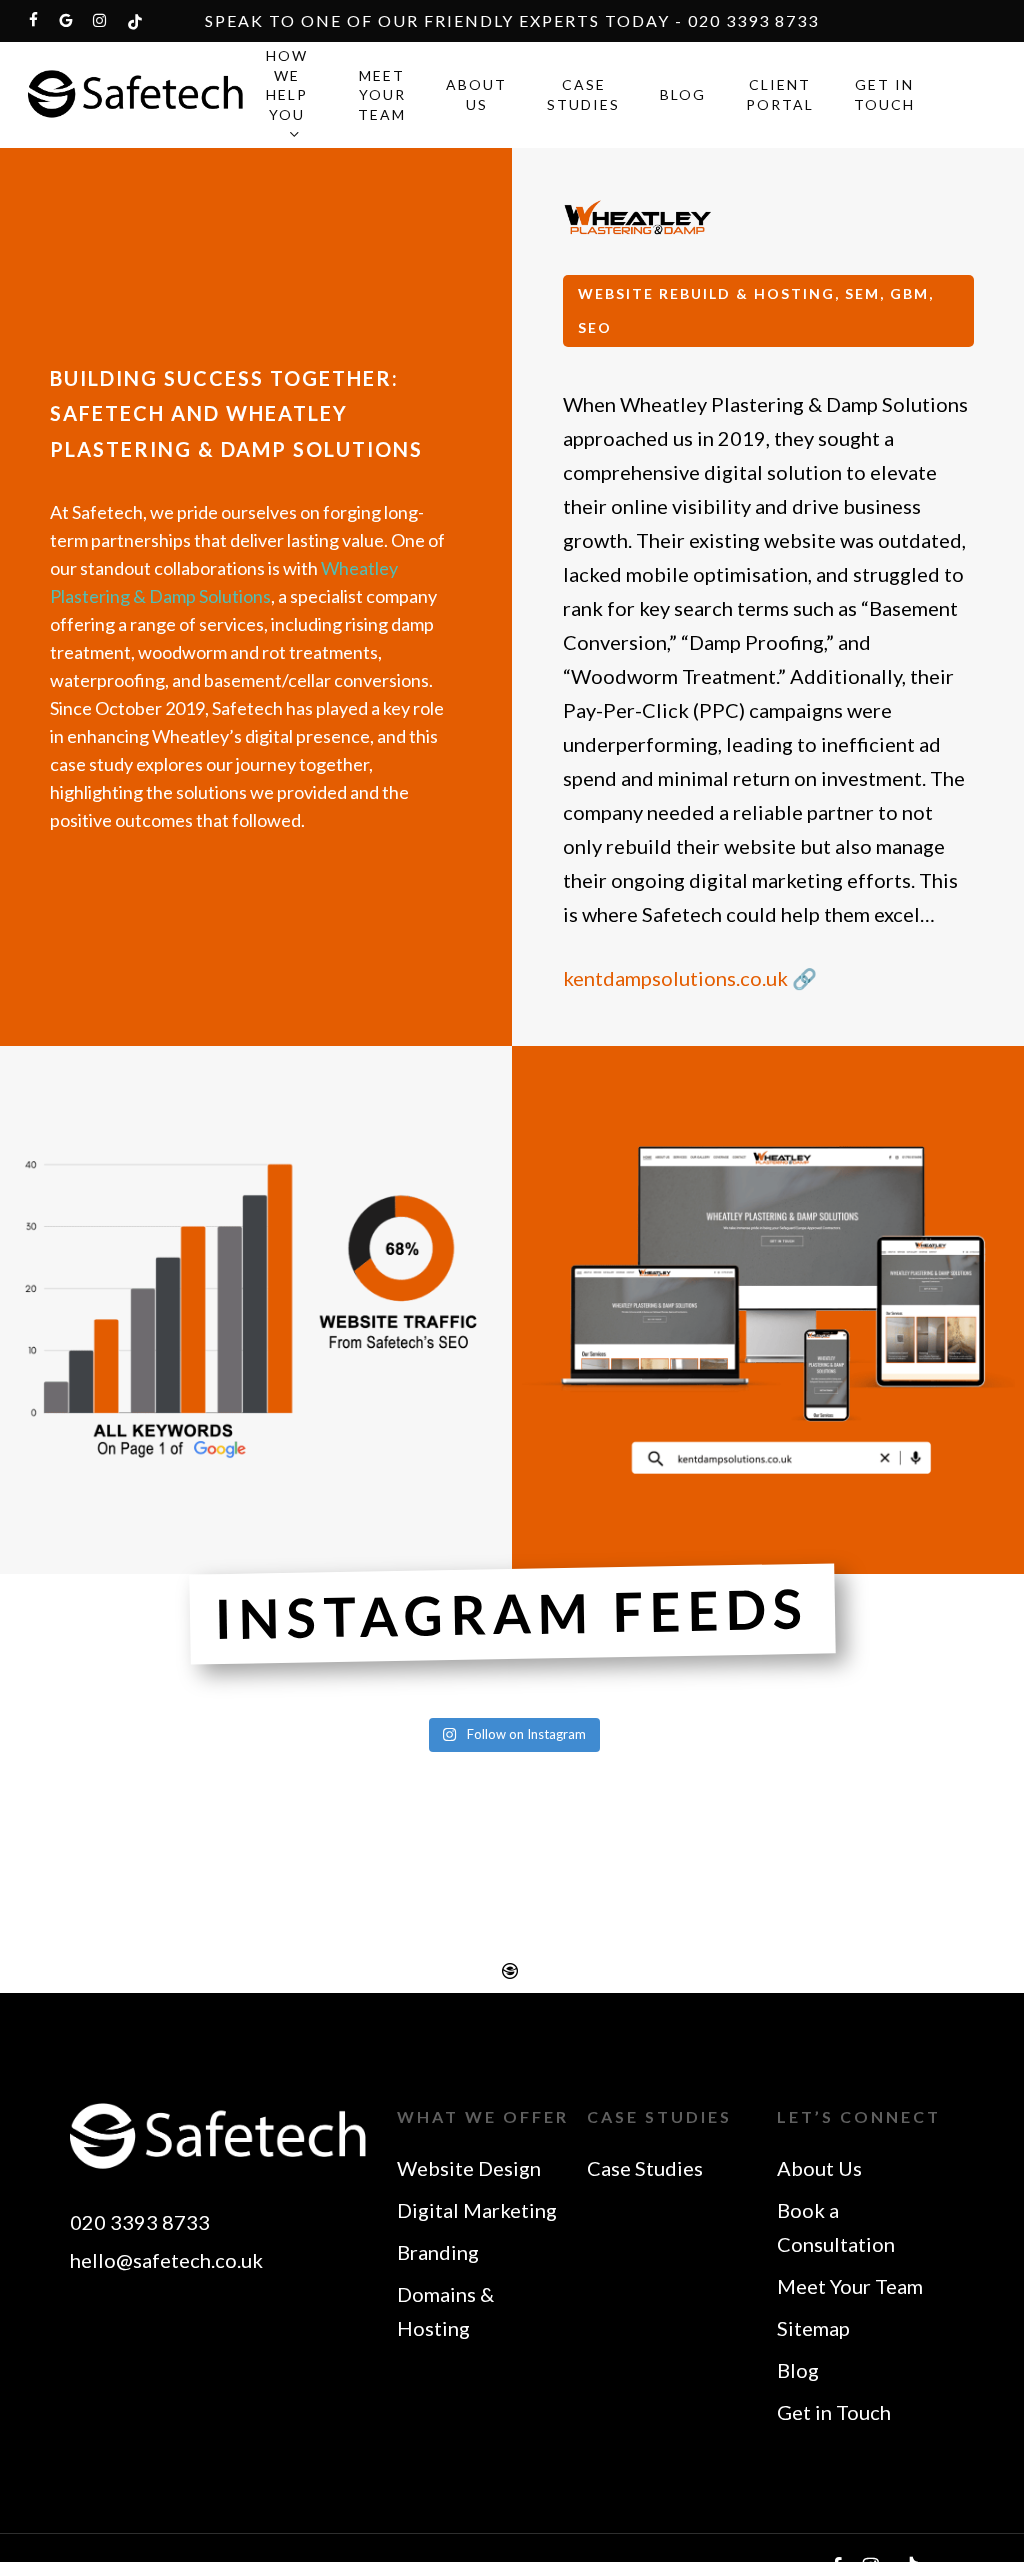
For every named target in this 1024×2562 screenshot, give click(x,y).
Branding (438, 2252)
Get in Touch (834, 2412)
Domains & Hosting (445, 2311)
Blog (798, 2370)
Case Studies (645, 2168)
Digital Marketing (477, 2210)
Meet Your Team (850, 2286)
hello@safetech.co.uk (166, 2260)
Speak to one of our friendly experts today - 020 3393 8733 (512, 20)
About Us (819, 2168)
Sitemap (813, 2328)
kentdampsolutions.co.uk (677, 978)
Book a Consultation (836, 2227)
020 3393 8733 (140, 2222)
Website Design (469, 2168)
